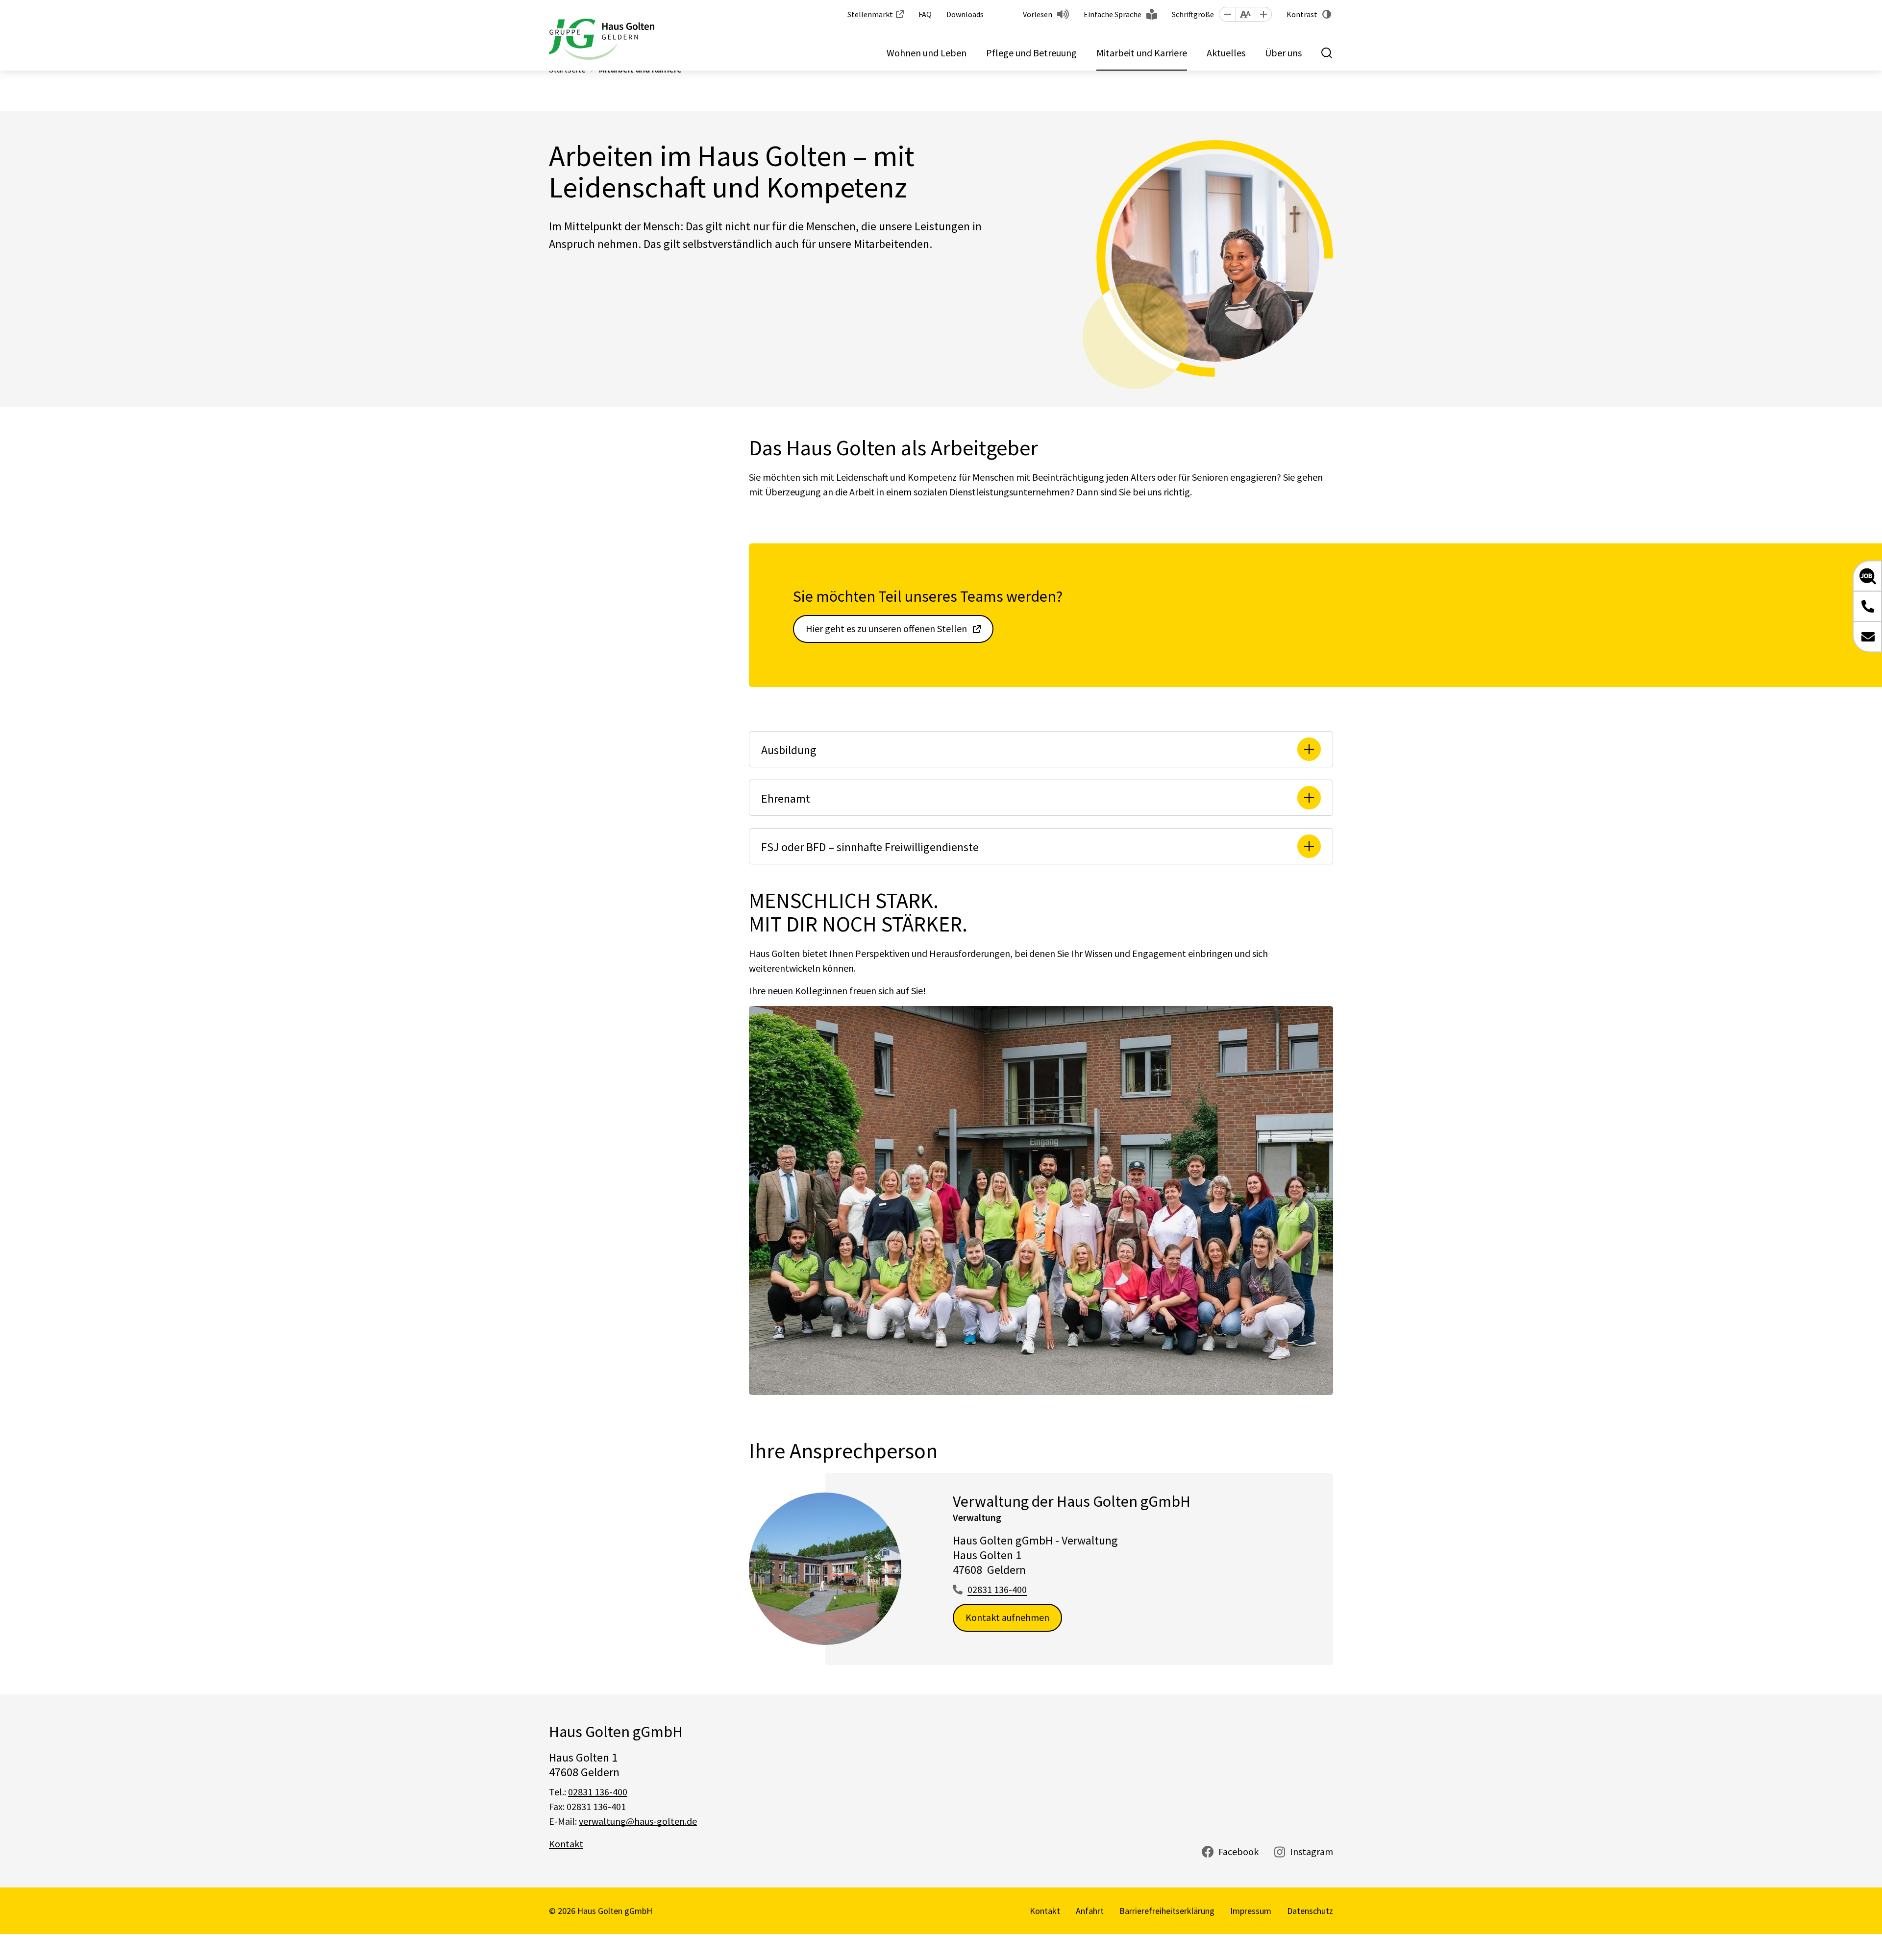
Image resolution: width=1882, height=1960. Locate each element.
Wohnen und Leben (927, 53)
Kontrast (1302, 14)
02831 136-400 (997, 1589)
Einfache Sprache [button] (1113, 14)
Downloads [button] (965, 14)
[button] (1227, 14)
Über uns (1283, 53)
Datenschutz (1310, 1911)
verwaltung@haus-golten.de (638, 1821)
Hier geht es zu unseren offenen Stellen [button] (886, 628)
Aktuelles (1226, 53)
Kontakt (566, 1844)
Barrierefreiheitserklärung (1167, 1911)
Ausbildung (789, 750)
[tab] (1041, 749)
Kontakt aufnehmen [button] (1007, 1617)
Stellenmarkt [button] (870, 14)
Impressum (1251, 1911)
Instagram (1312, 1851)
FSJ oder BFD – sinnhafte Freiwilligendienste (870, 847)
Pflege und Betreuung (1031, 53)
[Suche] (1327, 53)
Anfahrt (1090, 1911)
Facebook (1238, 1851)
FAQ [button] (925, 14)
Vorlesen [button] (1038, 14)
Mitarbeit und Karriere (1142, 53)
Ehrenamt (786, 798)
